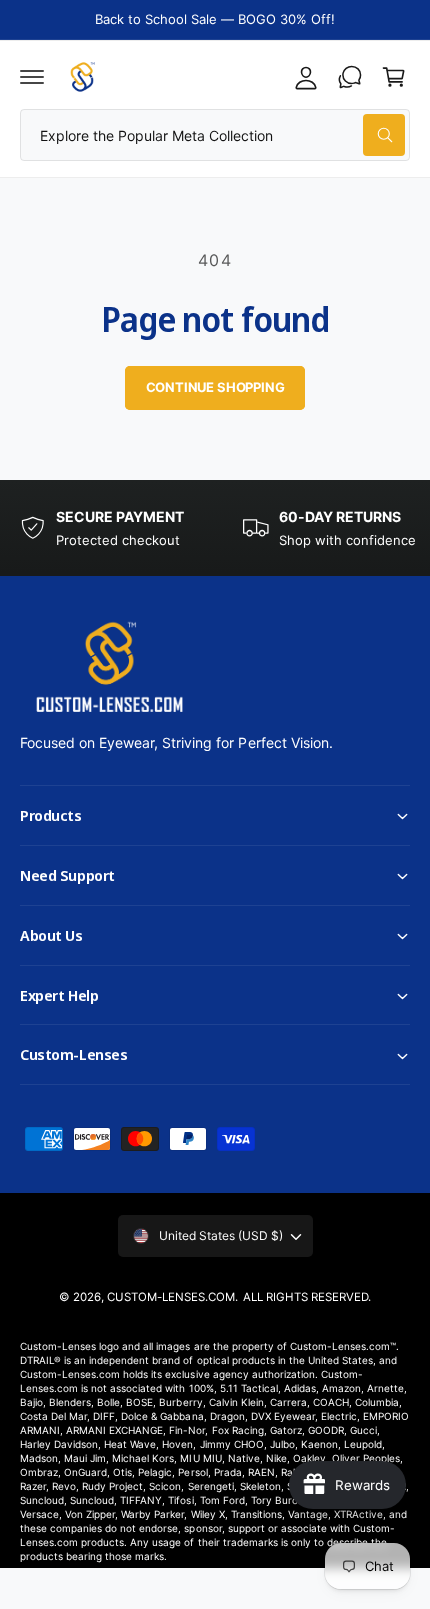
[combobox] (215, 135)
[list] (215, 528)
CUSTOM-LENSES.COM (171, 1297)
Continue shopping (215, 387)
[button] (32, 77)
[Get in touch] (350, 77)
